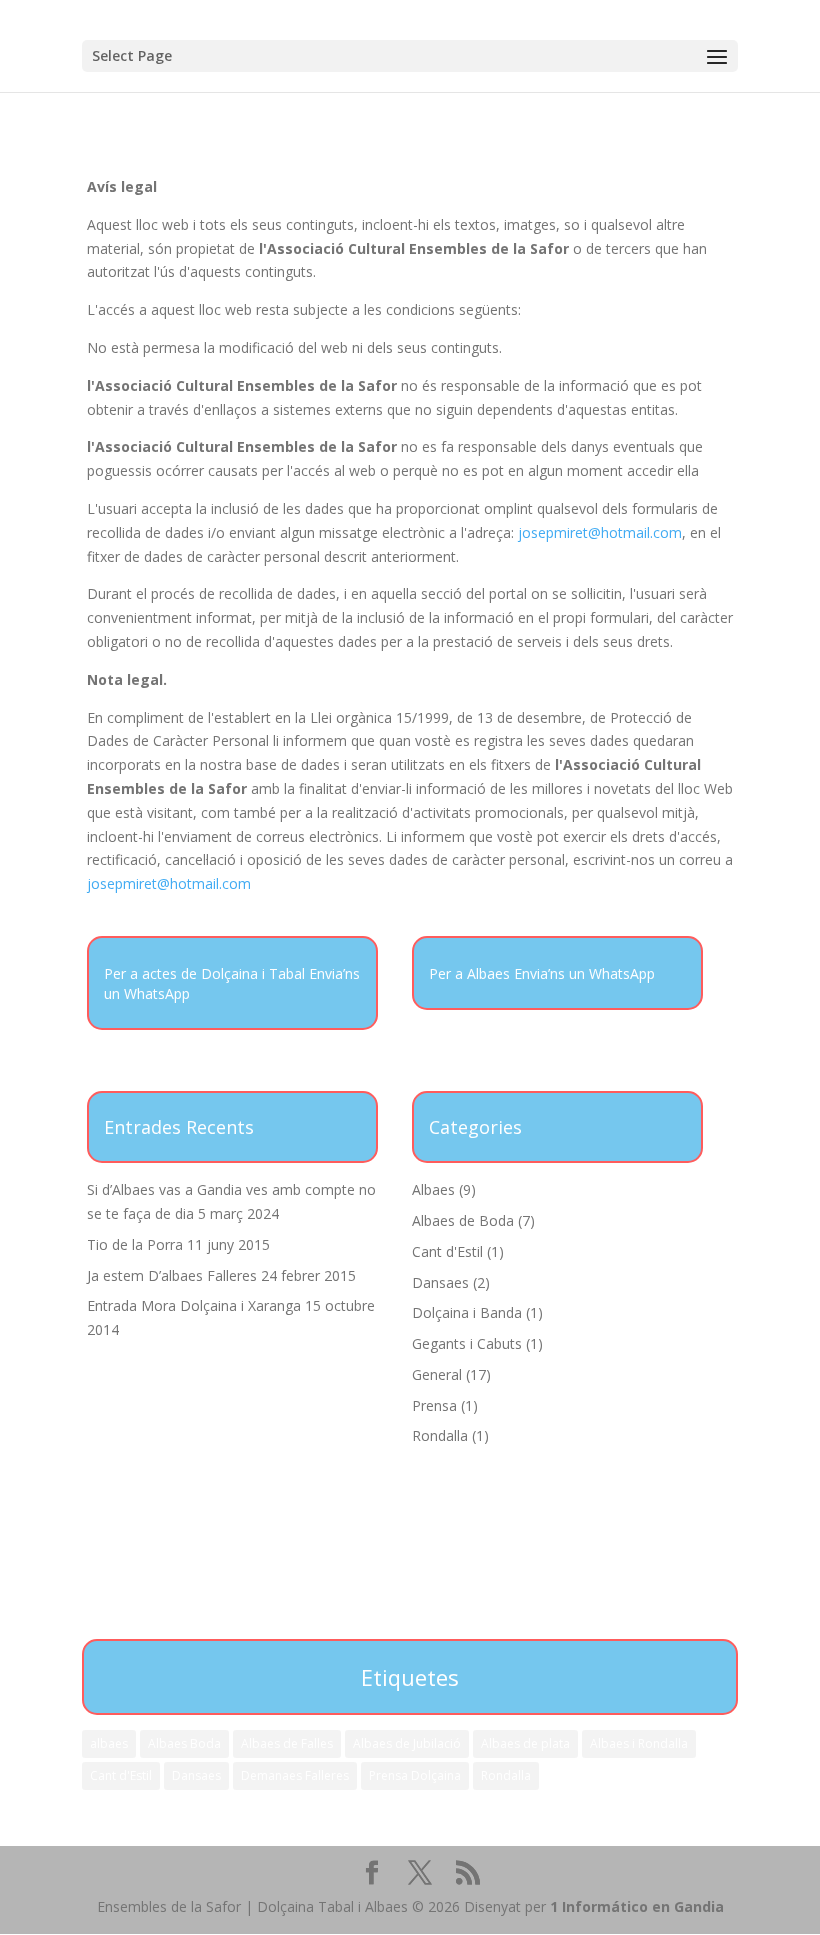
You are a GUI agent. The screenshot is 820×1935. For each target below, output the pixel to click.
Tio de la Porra (135, 1244)
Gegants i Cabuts (467, 1343)
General (437, 1374)
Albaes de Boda (463, 1220)
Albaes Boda (184, 1743)
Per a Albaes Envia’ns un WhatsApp (542, 973)
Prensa (434, 1405)
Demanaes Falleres (295, 1775)
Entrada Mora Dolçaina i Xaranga (194, 1305)
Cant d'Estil (447, 1251)
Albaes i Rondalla (639, 1743)
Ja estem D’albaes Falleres (172, 1275)
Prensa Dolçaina (415, 1775)
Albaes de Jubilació (407, 1743)
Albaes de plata (525, 1743)
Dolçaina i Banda (467, 1312)
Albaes (433, 1189)
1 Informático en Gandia (637, 1906)
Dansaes (440, 1282)
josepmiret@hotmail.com (600, 532)
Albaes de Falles (287, 1743)
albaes (109, 1743)
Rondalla (440, 1435)
